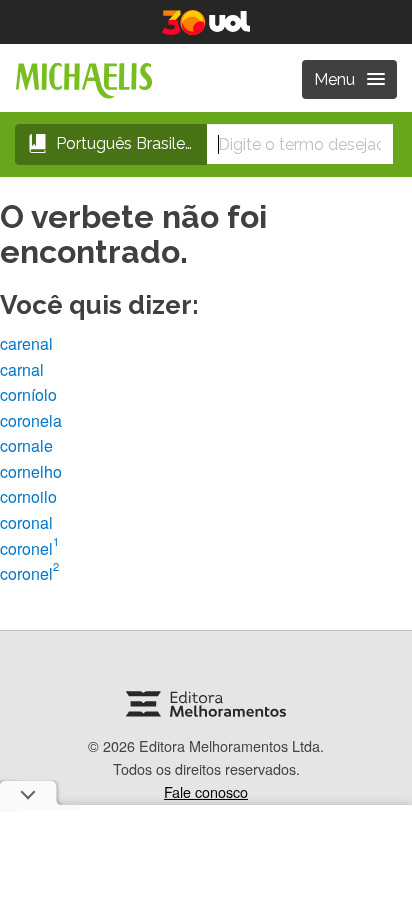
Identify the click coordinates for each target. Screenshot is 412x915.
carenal (26, 343)
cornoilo (28, 496)
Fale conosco (206, 791)
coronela (31, 420)
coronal (26, 522)
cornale (26, 445)
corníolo (28, 394)
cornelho (31, 471)
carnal (22, 369)
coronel (29, 548)
